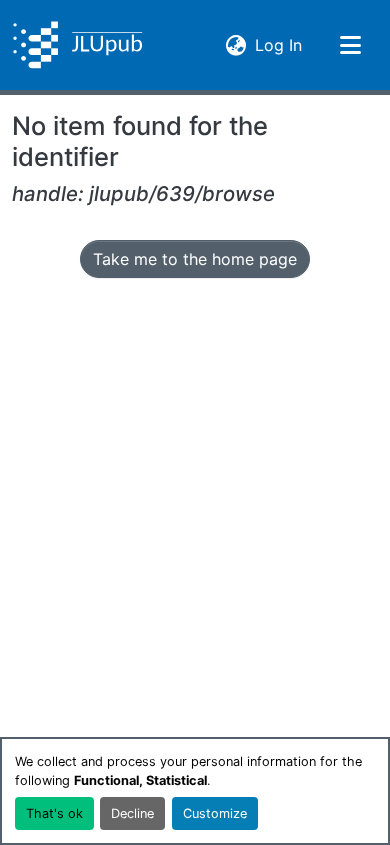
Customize (215, 813)
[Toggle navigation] (350, 45)
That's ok (54, 813)
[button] (77, 45)
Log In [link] (278, 44)
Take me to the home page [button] (195, 259)
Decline (132, 813)
